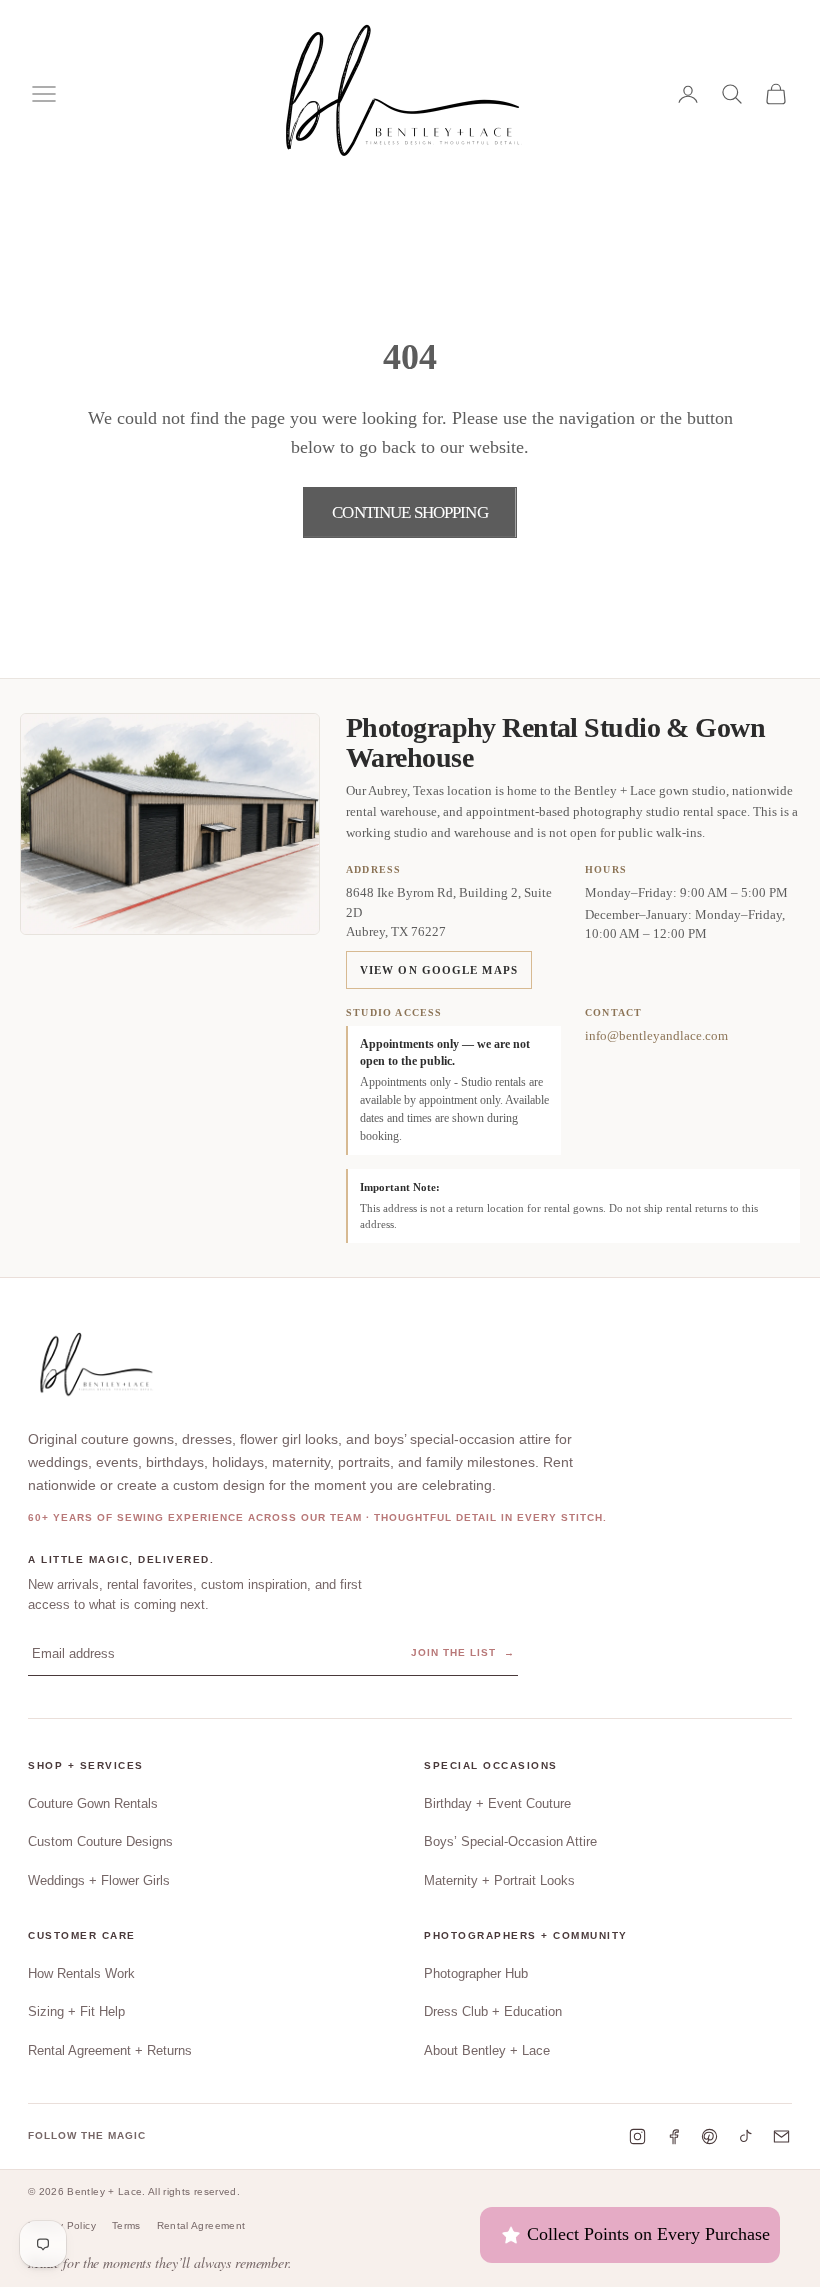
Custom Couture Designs (100, 1841)
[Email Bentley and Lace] (781, 2136)
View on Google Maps (439, 970)
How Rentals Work (81, 1973)
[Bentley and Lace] (100, 1366)
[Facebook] (673, 2136)
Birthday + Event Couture (497, 1803)
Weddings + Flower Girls (99, 1880)
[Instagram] (637, 2136)
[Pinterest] (709, 2136)
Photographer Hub (476, 1973)
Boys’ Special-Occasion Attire (510, 1841)
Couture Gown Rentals (93, 1803)
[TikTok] (745, 2136)
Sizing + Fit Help (76, 2011)
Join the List (463, 1652)
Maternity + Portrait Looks (499, 1880)
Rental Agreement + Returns (110, 2050)
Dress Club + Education (493, 2011)
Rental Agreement (201, 2225)
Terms (126, 2225)
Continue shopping (410, 512)
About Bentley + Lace (487, 2050)
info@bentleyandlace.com (656, 1035)
